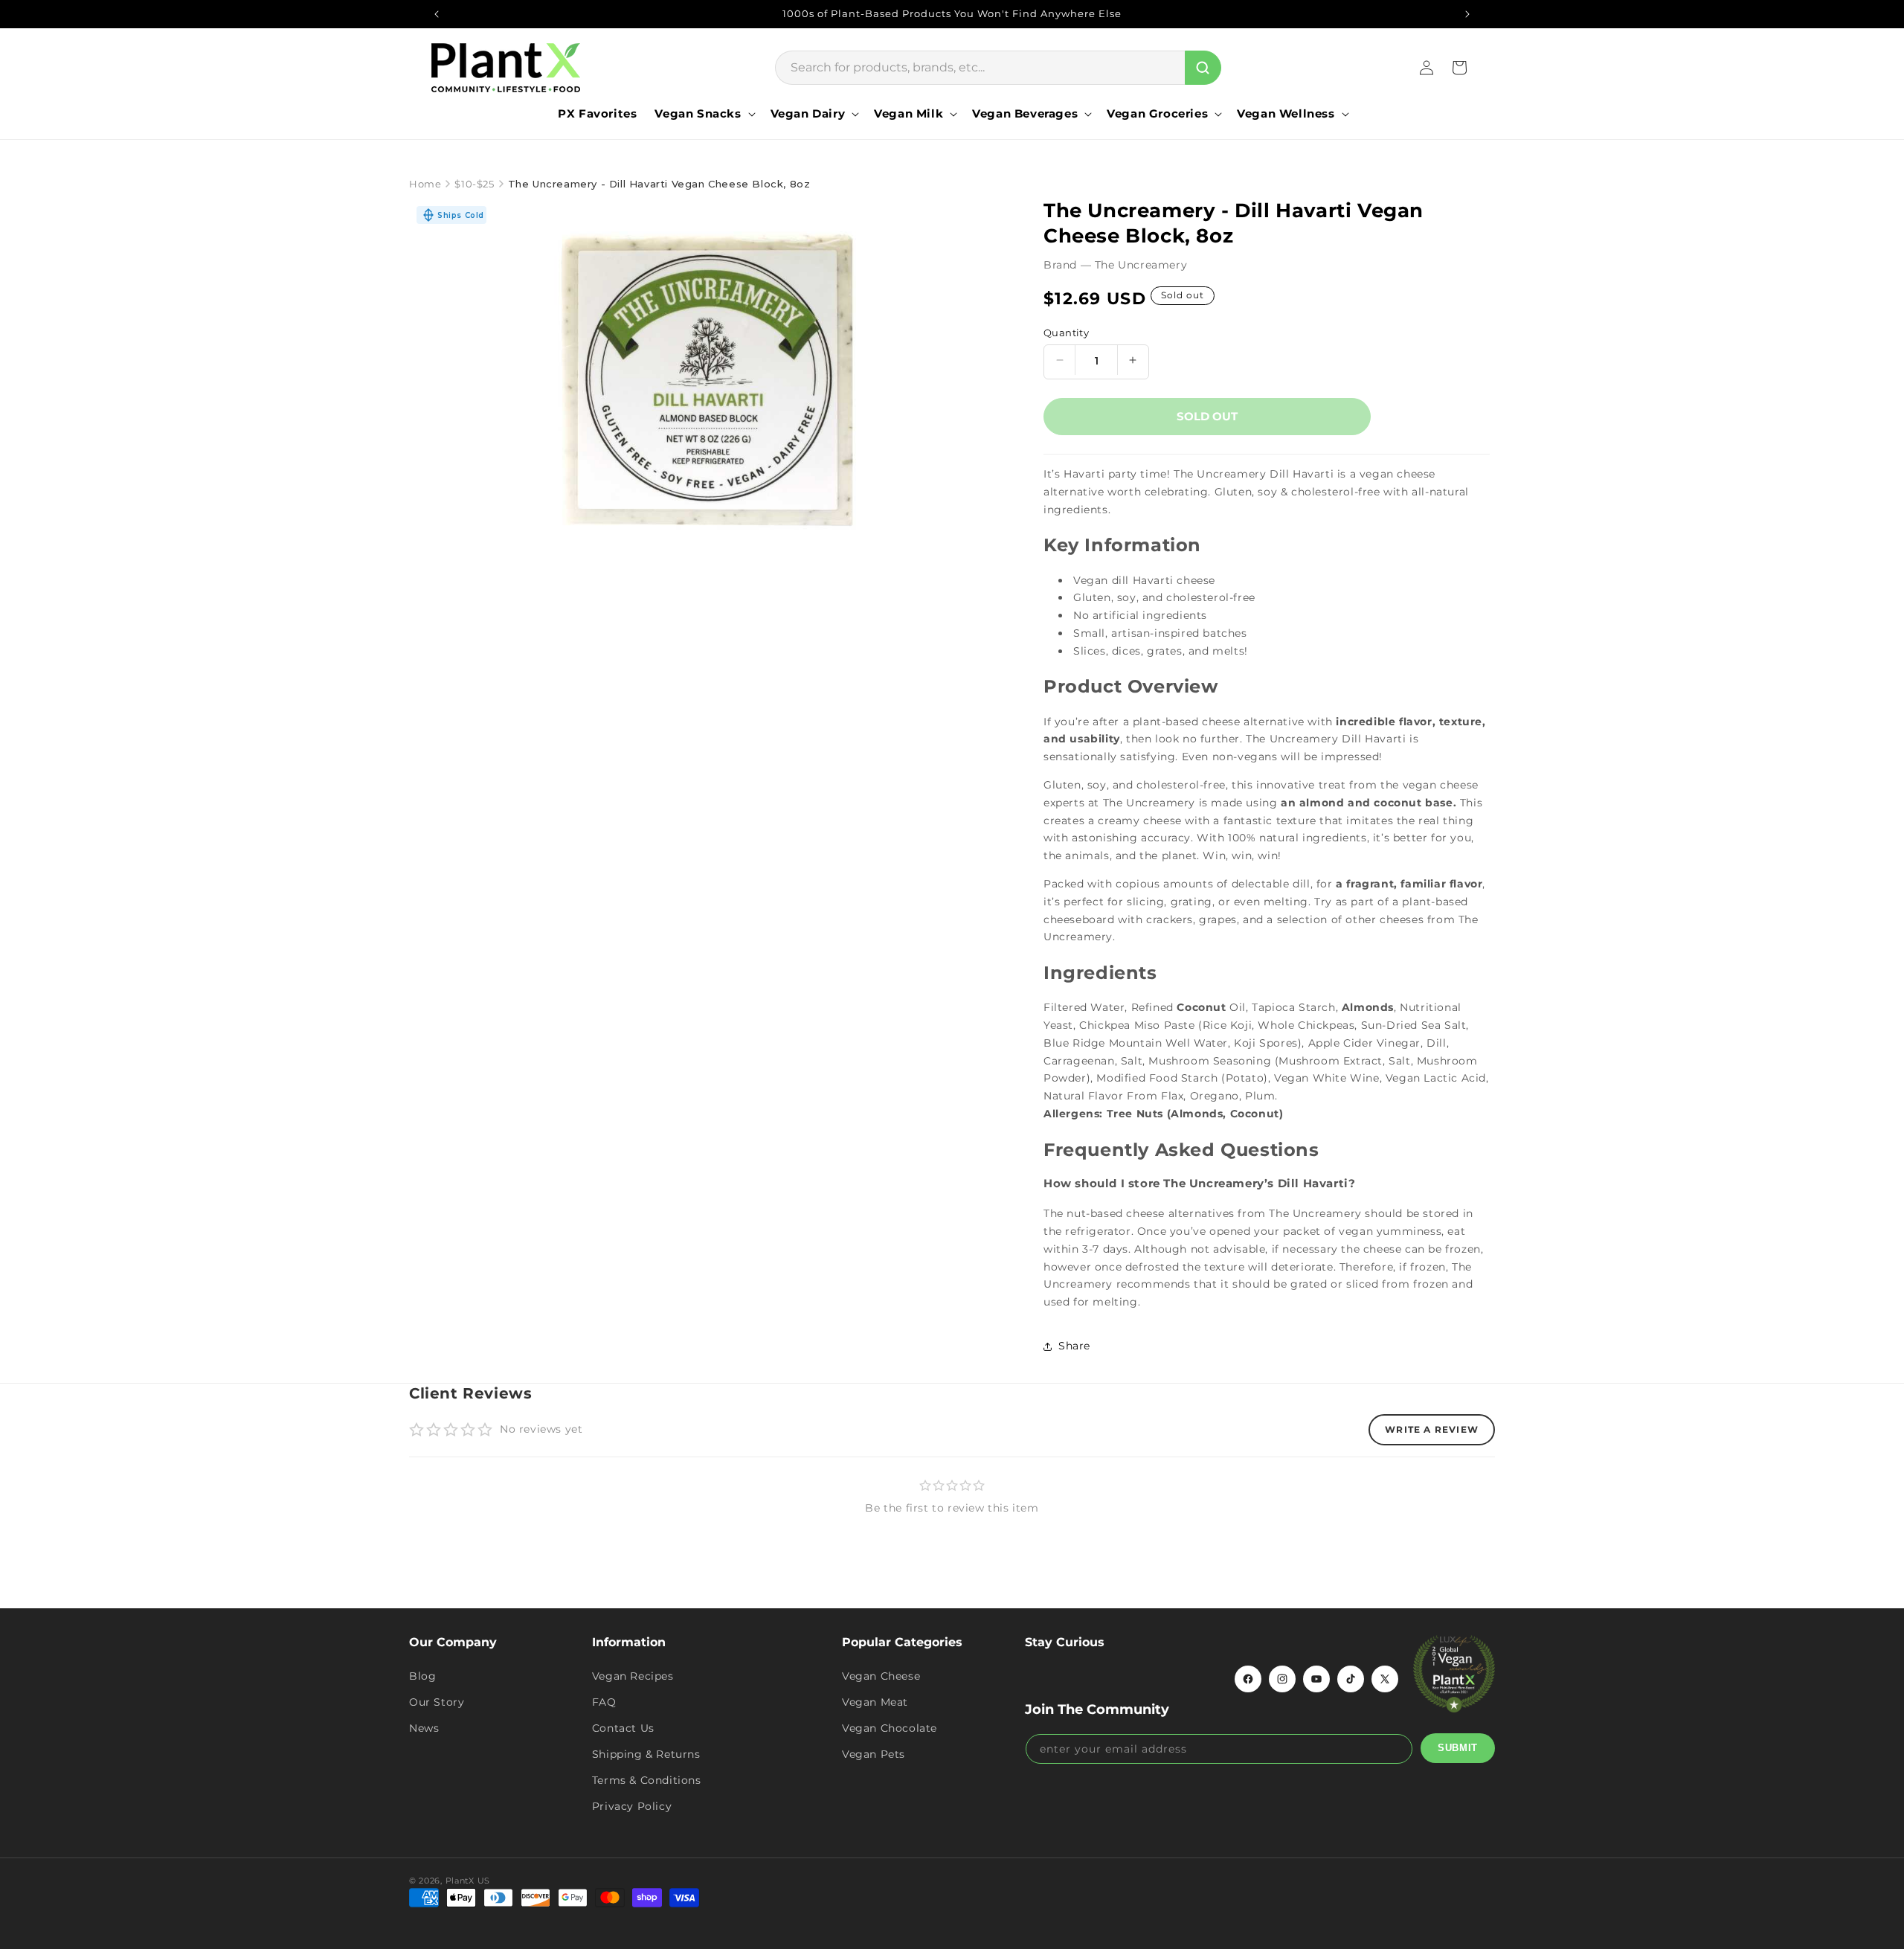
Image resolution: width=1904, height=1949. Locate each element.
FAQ (604, 1702)
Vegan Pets (874, 1754)
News (424, 1728)
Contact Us (623, 1728)
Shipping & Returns (646, 1754)
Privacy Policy (632, 1806)
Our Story (437, 1702)
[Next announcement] (1467, 14)
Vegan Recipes (633, 1676)
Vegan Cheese (881, 1676)
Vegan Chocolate (890, 1728)
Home (425, 184)
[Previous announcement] (437, 14)
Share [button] (1074, 1346)
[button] (703, 114)
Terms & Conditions (647, 1780)
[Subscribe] (1458, 1748)
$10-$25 (474, 184)
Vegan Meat (875, 1702)
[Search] (1203, 68)
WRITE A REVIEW (1432, 1429)
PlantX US (468, 1881)
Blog (422, 1676)
